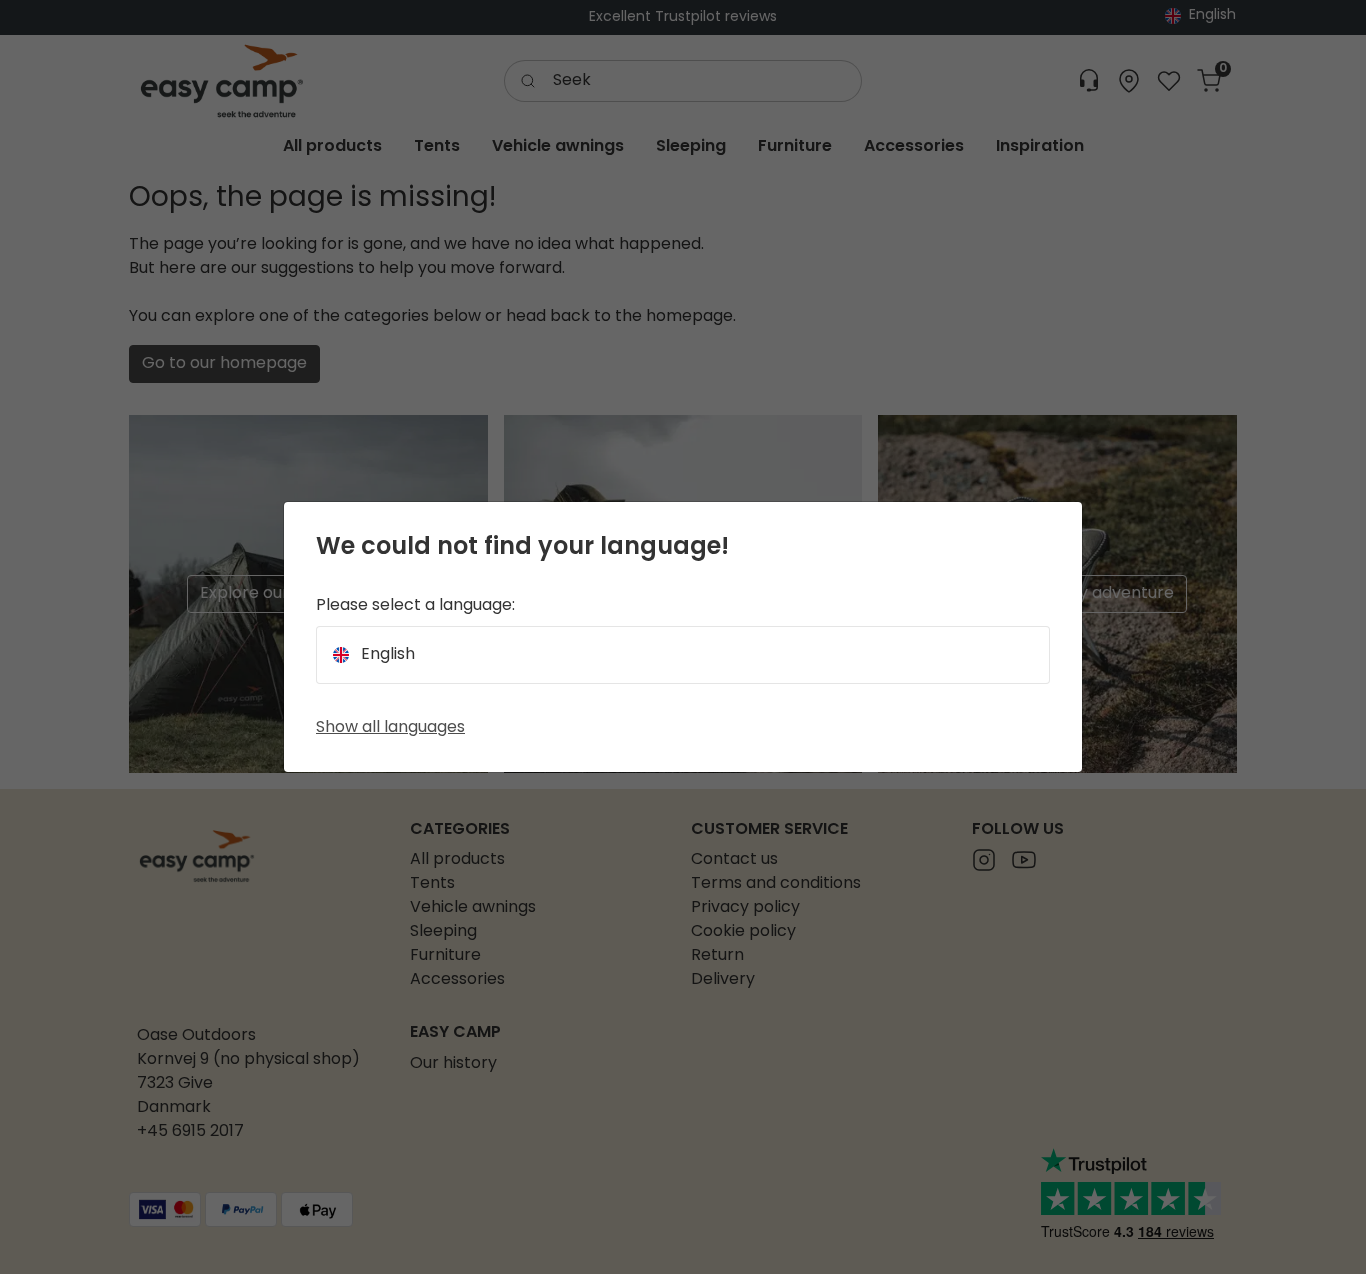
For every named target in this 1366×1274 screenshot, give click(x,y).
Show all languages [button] (390, 728)
